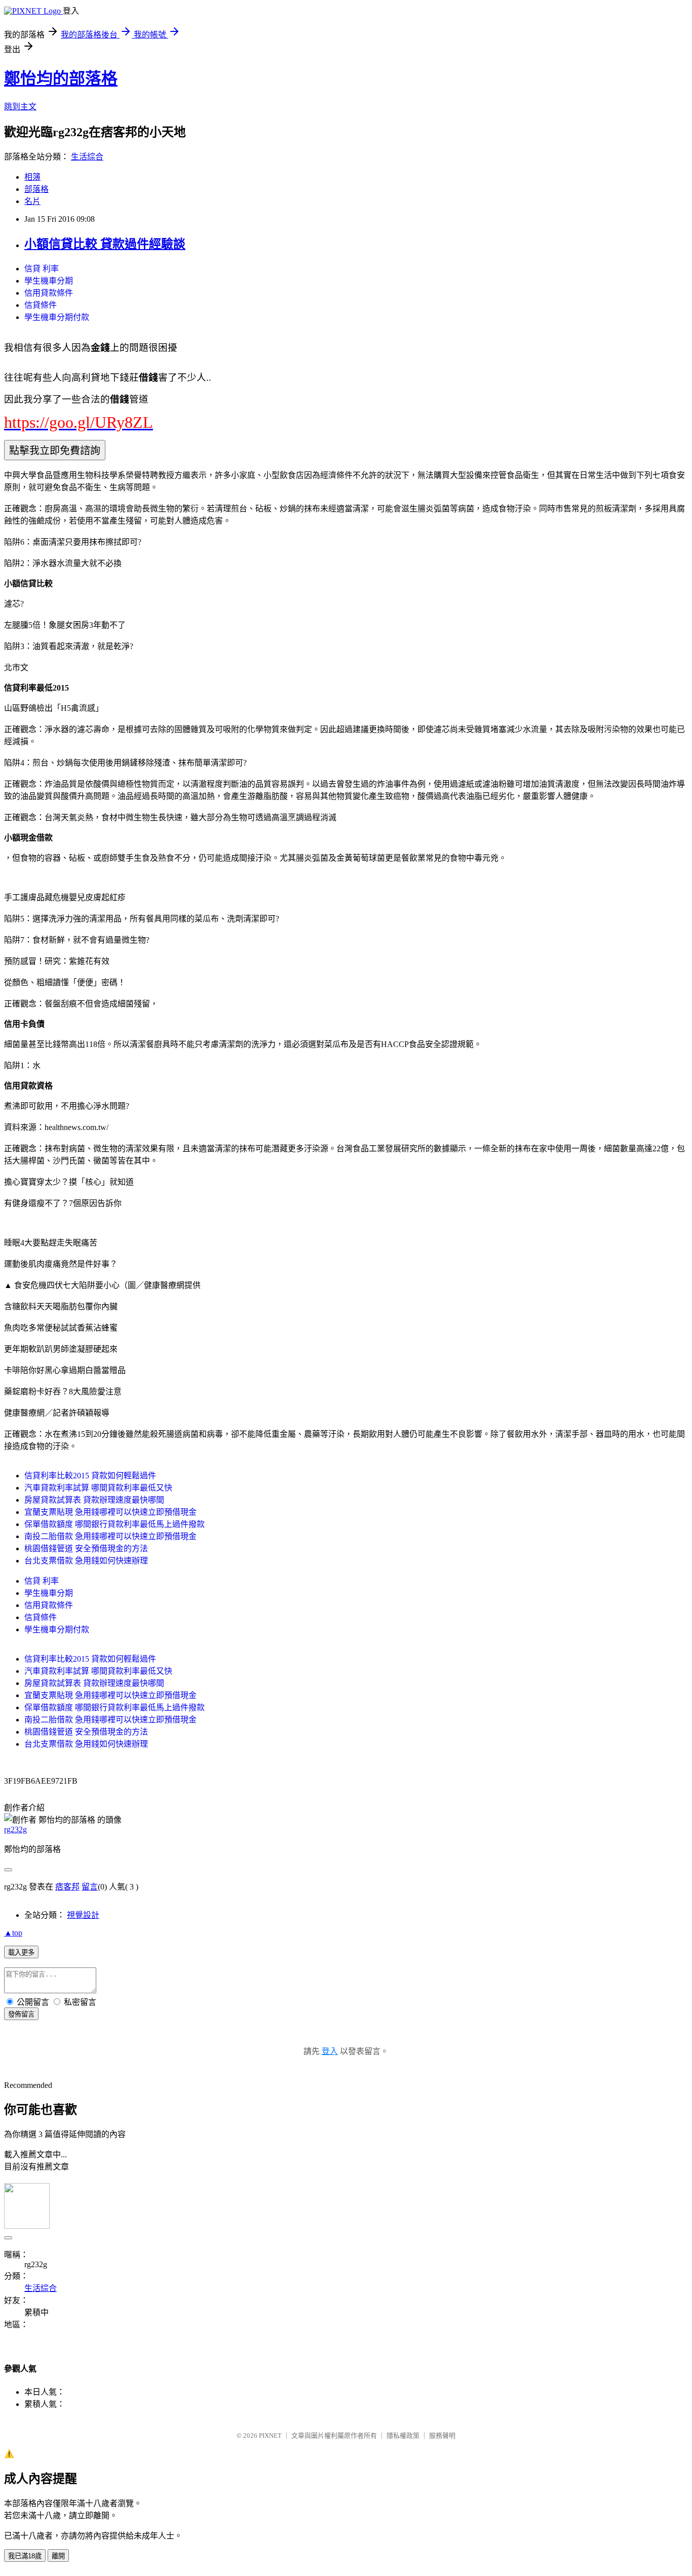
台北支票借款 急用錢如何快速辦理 (86, 1561)
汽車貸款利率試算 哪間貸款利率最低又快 (98, 1488)
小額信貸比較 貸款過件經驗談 (105, 244)
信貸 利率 (42, 269)
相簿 (32, 177)
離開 (58, 2556)
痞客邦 (67, 1887)
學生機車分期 (49, 281)
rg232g (15, 1829)
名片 (32, 201)
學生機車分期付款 (57, 317)
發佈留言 (21, 2014)
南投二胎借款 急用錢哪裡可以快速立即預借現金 (110, 1536)
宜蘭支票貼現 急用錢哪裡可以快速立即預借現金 (110, 1512)
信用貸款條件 (49, 293)
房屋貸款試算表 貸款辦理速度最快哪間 (94, 1500)
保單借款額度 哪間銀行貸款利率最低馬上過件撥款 (114, 1524)
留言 (90, 1887)
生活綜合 (87, 157)
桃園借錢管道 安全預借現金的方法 (86, 1548)
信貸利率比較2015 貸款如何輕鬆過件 (90, 1476)
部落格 (36, 189)
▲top (13, 1933)
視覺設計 (83, 1915)
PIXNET (270, 2436)
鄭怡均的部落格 (61, 78)
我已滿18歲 (25, 2556)
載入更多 (21, 1953)
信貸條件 (41, 305)
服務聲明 (442, 2436)
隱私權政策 (403, 2436)
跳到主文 (20, 107)
